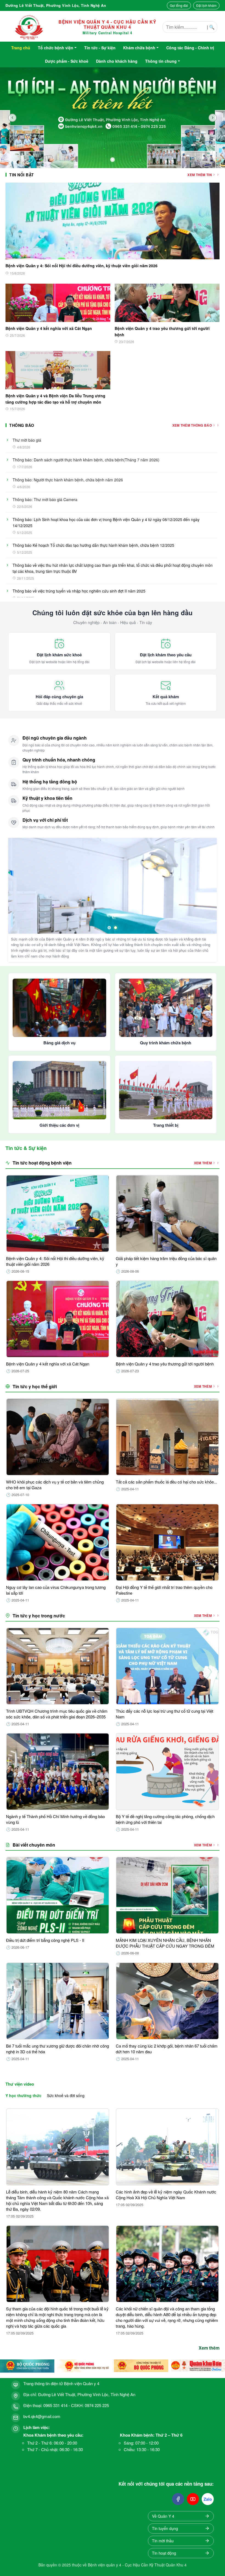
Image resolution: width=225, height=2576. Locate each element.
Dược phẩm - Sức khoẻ (67, 61)
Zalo (208, 2499)
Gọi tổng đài (179, 5)
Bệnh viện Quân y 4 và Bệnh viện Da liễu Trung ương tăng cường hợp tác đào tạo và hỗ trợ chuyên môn (55, 399)
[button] (58, 2164)
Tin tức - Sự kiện (100, 48)
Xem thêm (209, 2348)
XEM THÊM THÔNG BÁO (192, 425)
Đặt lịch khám (206, 5)
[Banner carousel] (113, 118)
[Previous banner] (12, 118)
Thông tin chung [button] (161, 61)
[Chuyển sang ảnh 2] (116, 928)
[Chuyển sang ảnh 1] (109, 928)
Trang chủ (21, 48)
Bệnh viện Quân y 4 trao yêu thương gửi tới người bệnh (162, 331)
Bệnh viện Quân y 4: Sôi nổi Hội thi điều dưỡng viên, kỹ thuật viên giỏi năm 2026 (81, 266)
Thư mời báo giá (27, 440)
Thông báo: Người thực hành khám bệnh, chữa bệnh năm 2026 (68, 480)
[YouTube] (193, 2499)
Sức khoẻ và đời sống (66, 2095)
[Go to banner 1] (113, 160)
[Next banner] (213, 118)
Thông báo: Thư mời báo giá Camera (45, 499)
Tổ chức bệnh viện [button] (56, 48)
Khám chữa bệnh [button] (139, 48)
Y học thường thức (23, 2095)
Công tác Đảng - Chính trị (190, 48)
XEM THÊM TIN (200, 175)
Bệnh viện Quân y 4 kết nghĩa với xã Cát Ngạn (49, 328)
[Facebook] (178, 2499)
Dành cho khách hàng (117, 61)
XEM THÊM (203, 1163)
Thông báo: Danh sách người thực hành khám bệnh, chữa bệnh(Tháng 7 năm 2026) (86, 460)
